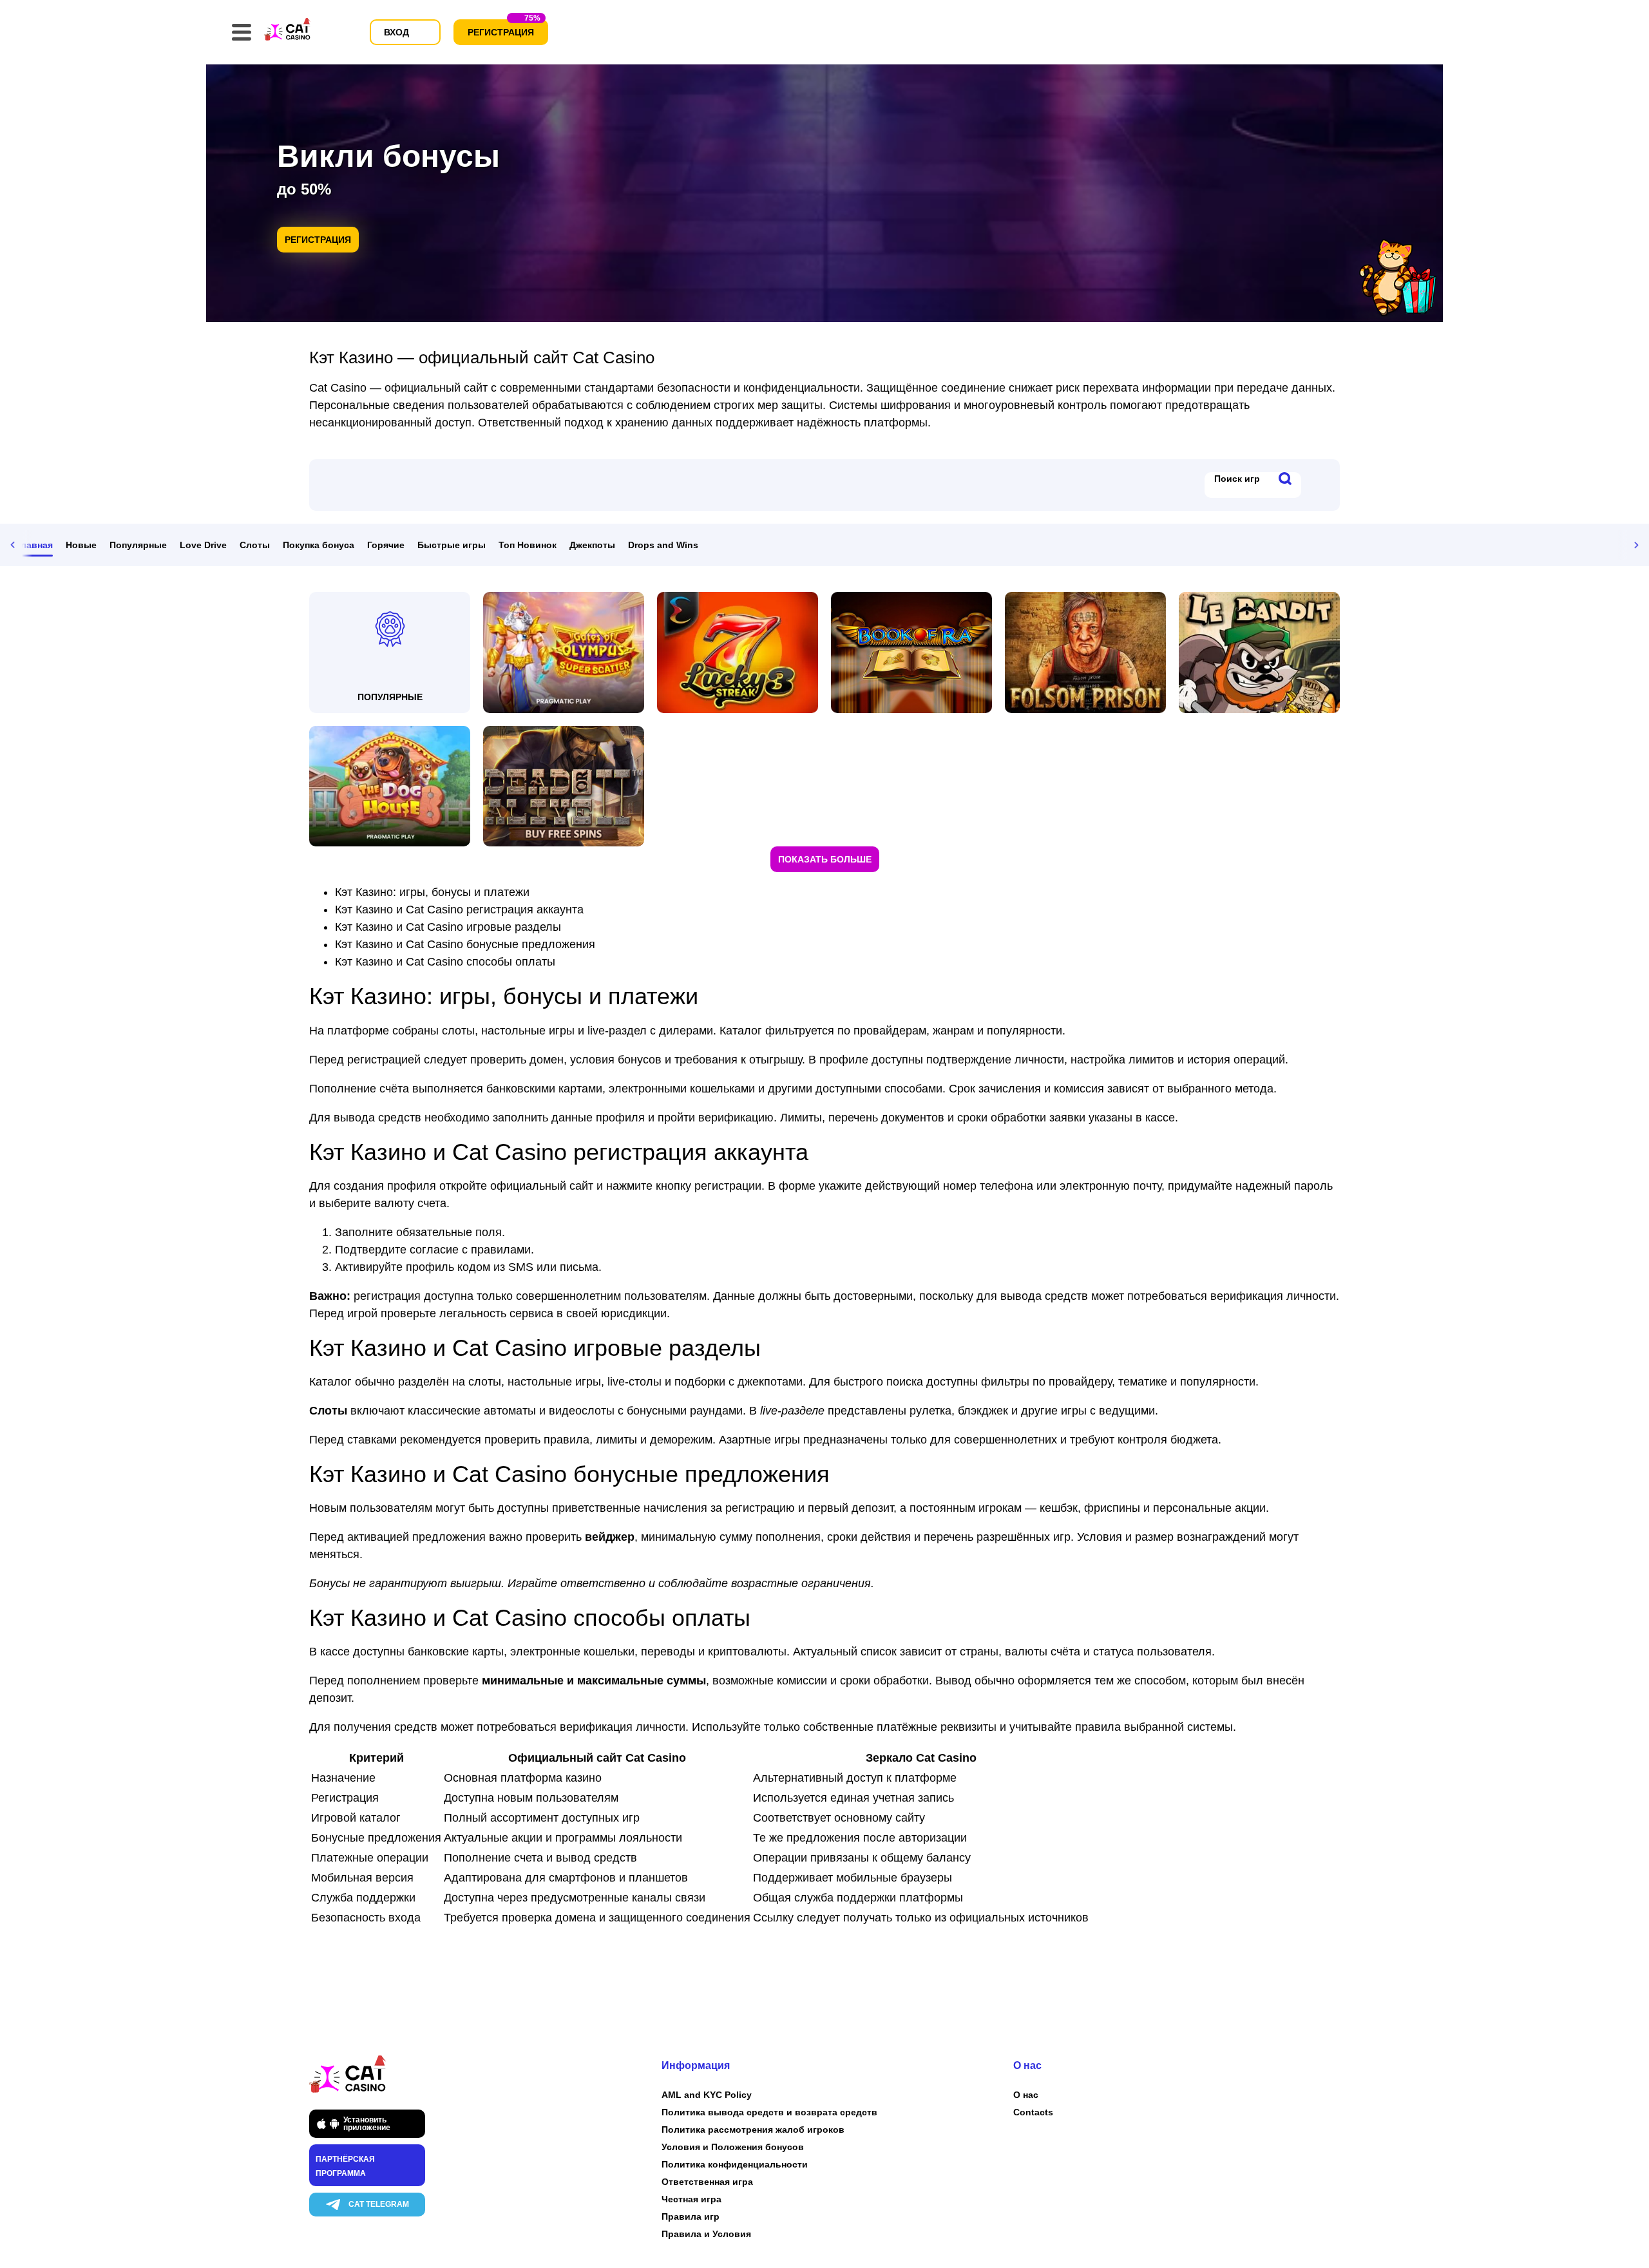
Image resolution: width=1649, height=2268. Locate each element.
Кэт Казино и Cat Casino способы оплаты (445, 962)
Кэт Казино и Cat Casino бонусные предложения (465, 944)
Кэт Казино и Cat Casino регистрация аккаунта (459, 910)
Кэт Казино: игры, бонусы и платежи (432, 892)
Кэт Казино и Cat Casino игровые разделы (448, 927)
